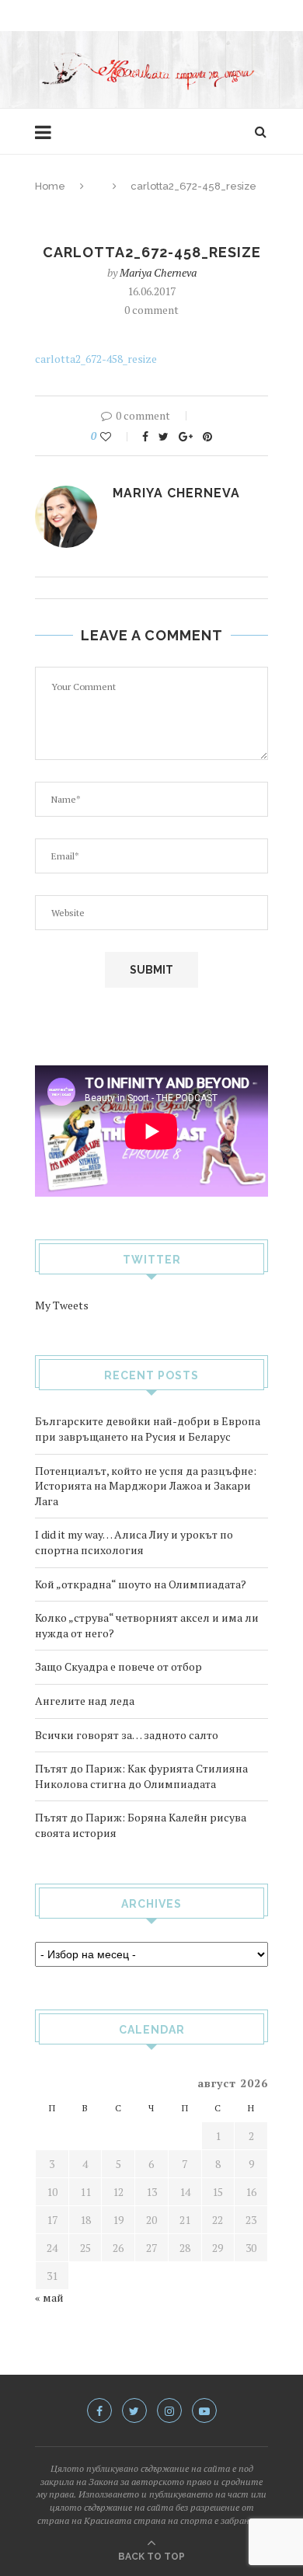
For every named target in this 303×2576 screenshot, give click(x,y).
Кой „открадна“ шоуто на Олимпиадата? (141, 1584)
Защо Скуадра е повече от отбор (118, 1666)
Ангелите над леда (85, 1701)
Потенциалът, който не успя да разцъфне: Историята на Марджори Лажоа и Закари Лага (146, 1486)
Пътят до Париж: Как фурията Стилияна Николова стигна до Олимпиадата (141, 1776)
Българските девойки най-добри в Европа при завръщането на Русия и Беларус (148, 1429)
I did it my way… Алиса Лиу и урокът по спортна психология (134, 1542)
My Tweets (62, 1305)
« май (49, 2297)
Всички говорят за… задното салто (127, 1735)
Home (50, 186)
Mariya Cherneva (158, 272)
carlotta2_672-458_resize (96, 359)
